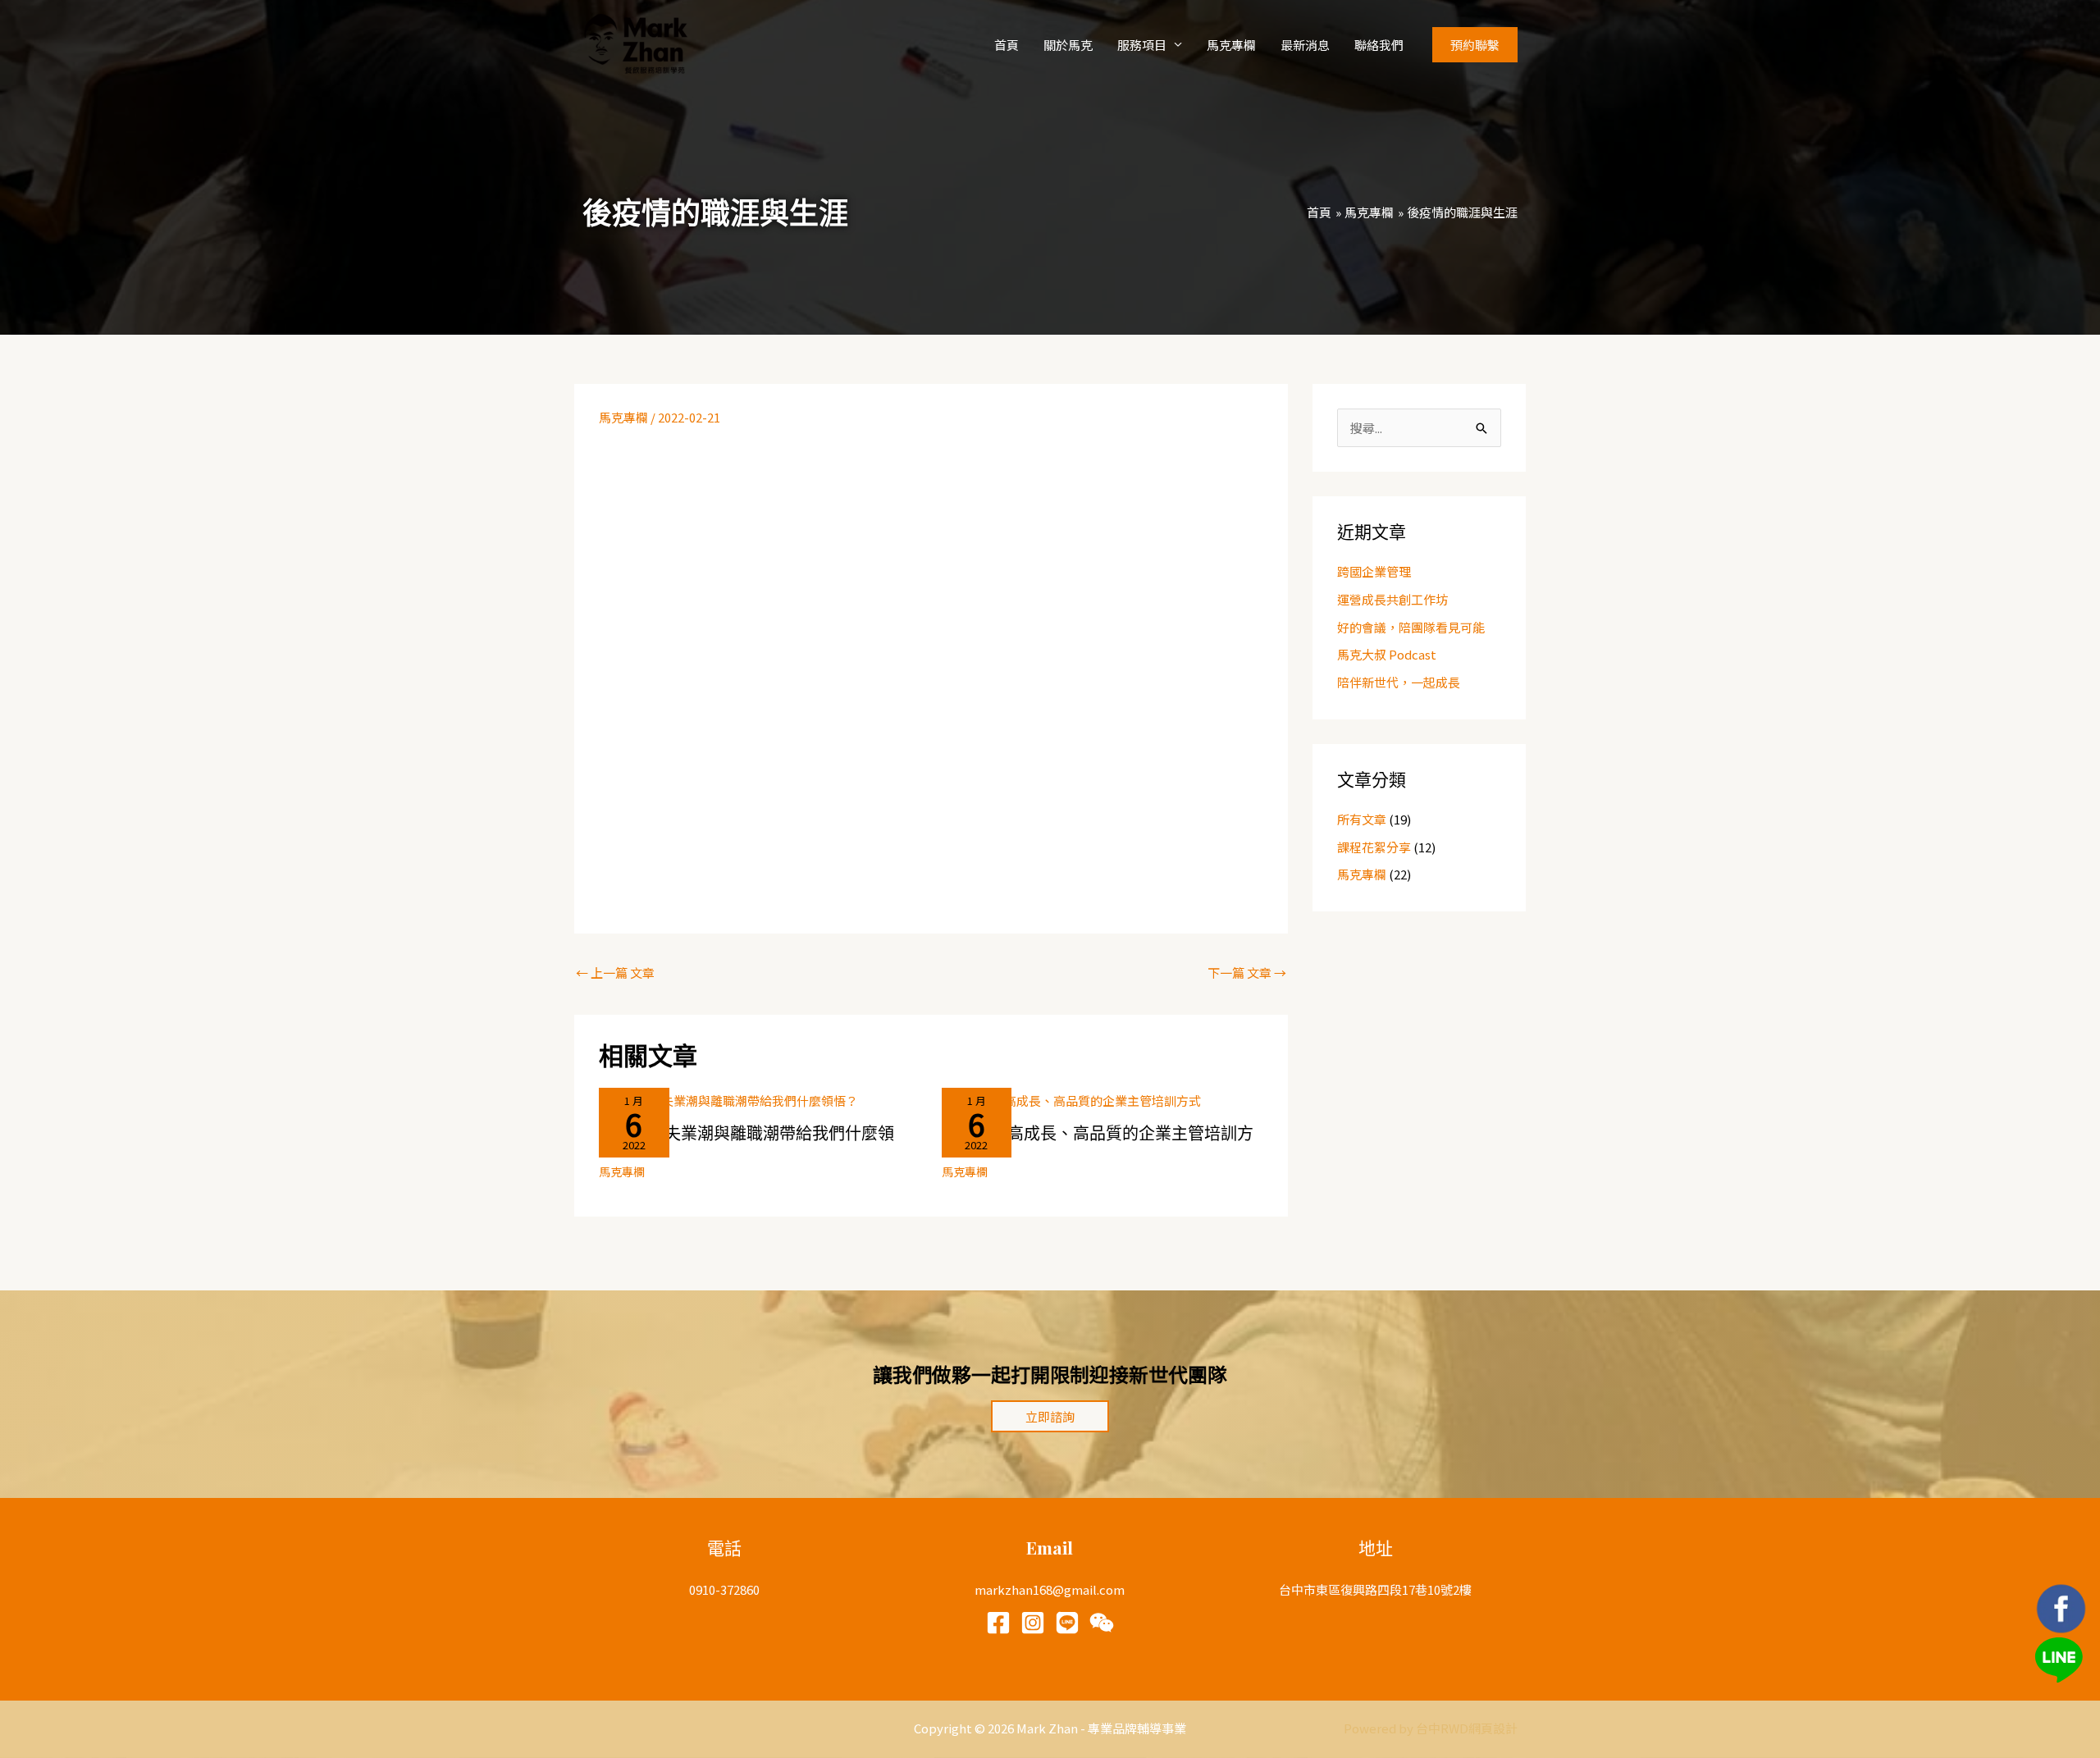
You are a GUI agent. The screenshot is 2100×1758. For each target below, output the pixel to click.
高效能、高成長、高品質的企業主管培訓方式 (1098, 1141)
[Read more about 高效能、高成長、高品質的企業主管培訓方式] (1071, 1099)
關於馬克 (1068, 45)
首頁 (1007, 45)
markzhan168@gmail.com (1050, 1589)
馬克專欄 (1231, 45)
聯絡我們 (1379, 45)
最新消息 (1305, 45)
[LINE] (1067, 1623)
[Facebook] (998, 1623)
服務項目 (1142, 45)
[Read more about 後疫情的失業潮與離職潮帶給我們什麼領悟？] (728, 1099)
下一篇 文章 (1247, 973)
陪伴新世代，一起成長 (1399, 682)
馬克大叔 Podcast (1387, 654)
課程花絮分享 (1374, 847)
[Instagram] (1033, 1623)
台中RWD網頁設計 (1467, 1728)
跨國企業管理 (1374, 571)
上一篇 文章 (615, 973)
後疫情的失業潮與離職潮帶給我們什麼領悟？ (746, 1141)
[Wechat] (1102, 1623)
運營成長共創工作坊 (1392, 599)
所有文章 (1362, 819)
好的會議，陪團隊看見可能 (1411, 627)
